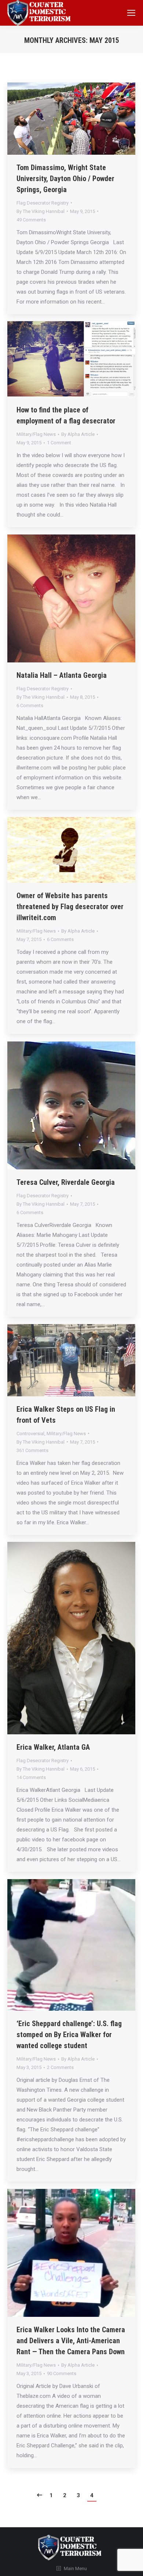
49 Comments (31, 220)
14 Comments (31, 1777)
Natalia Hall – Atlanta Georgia (62, 675)
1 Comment (59, 443)
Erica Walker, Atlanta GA (53, 1747)
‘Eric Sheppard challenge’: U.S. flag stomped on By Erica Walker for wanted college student (69, 2035)
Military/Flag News (36, 434)
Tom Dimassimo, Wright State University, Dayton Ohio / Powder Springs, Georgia (65, 179)
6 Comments (30, 705)
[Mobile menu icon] (131, 13)
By (41, 211)
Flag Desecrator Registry (43, 203)
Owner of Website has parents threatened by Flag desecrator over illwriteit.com (70, 907)
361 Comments (32, 1450)
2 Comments (60, 2067)
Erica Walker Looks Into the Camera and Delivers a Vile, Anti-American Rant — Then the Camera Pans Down (71, 2341)
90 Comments (62, 2373)
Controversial (30, 1434)
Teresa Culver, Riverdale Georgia (66, 1182)
